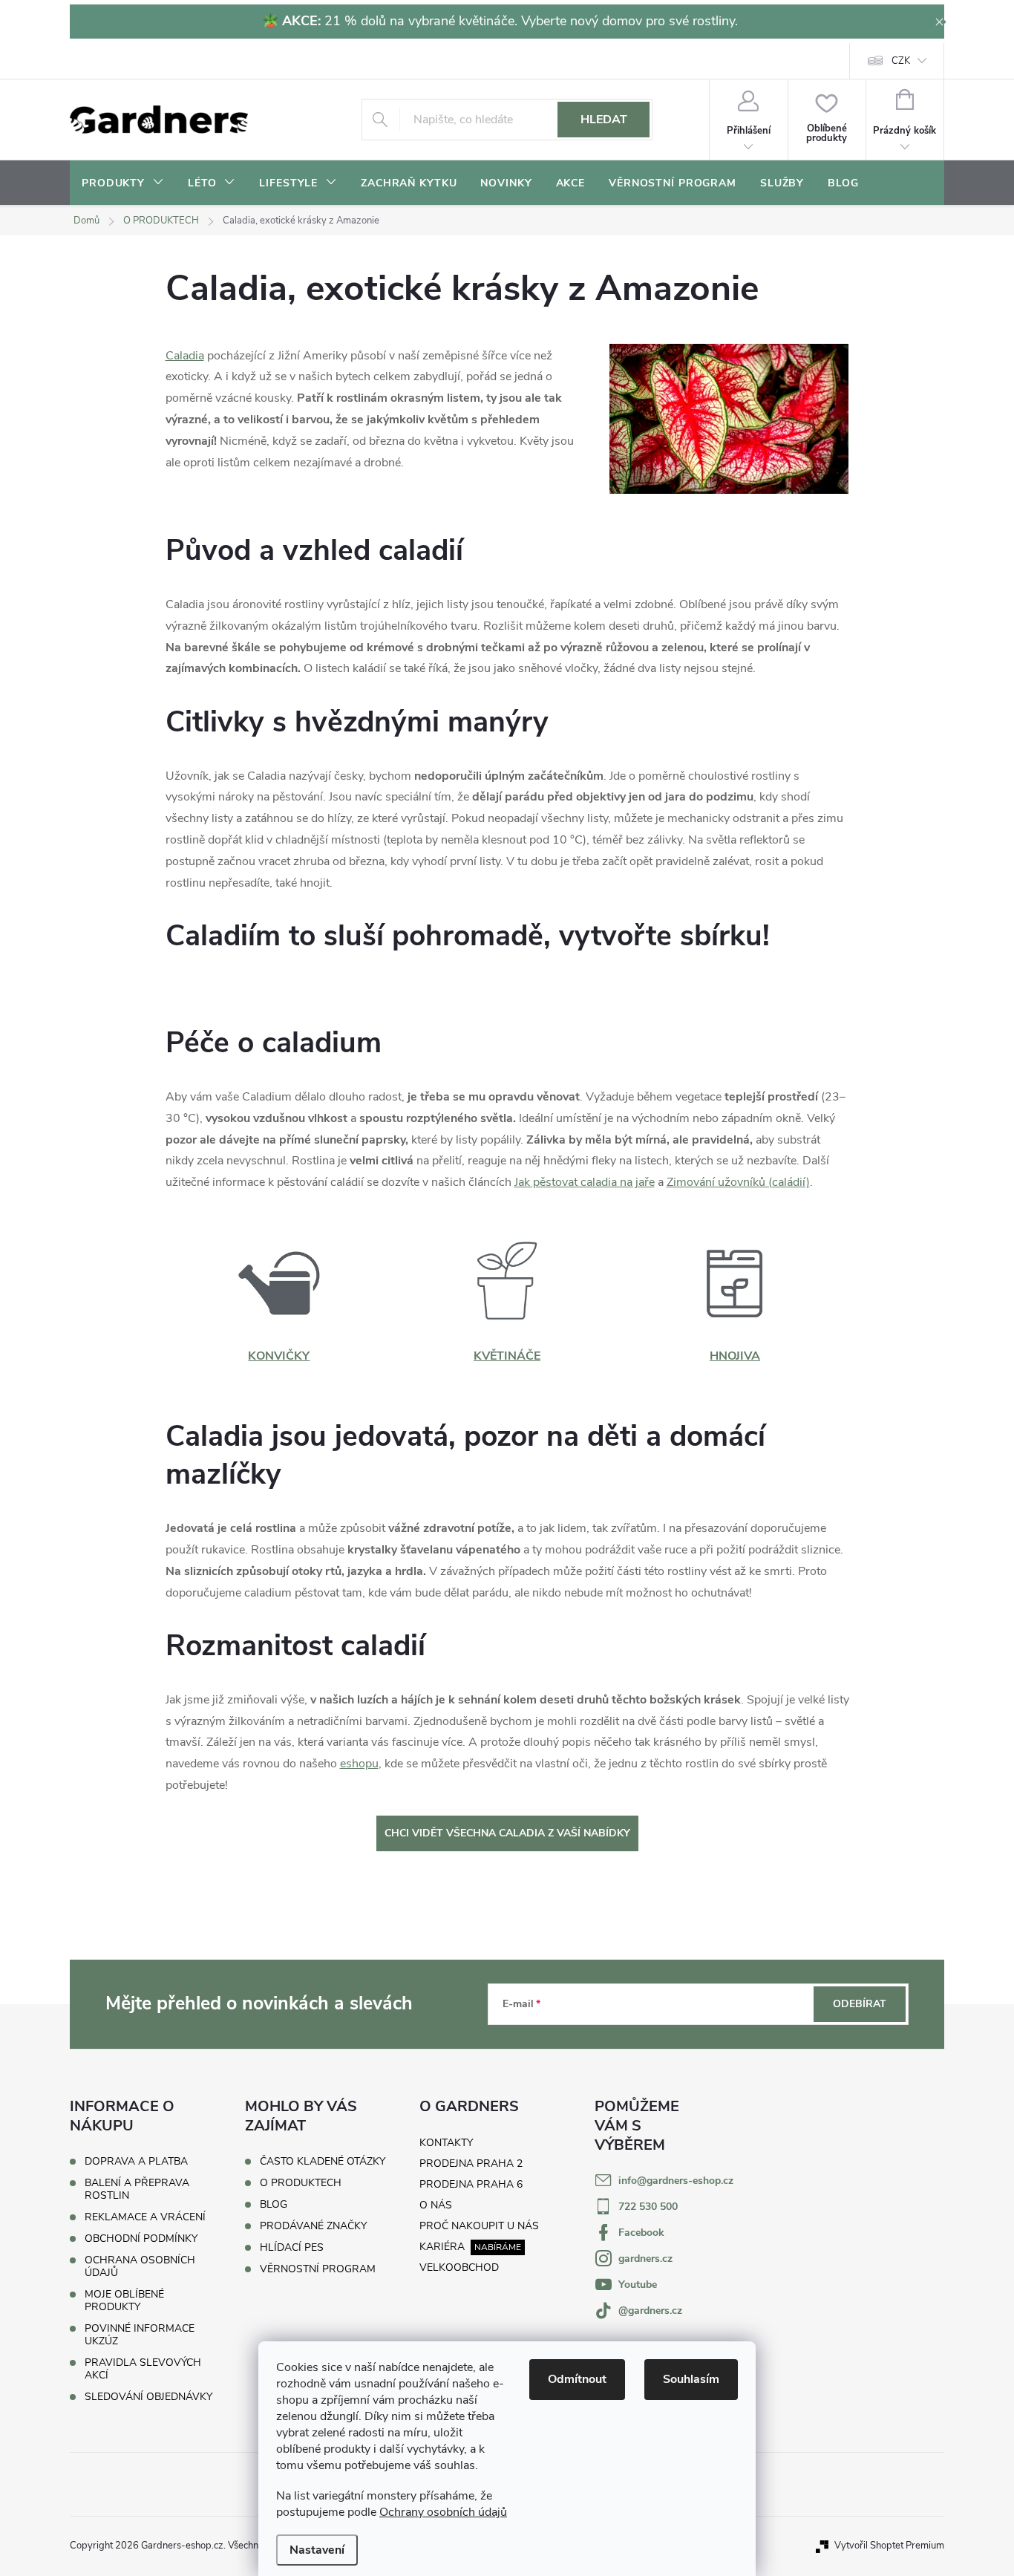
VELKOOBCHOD (459, 2267)
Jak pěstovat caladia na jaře (585, 1182)
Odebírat (860, 2004)
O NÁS (436, 2205)
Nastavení (317, 2550)
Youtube (638, 2285)
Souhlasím (691, 2379)
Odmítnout (577, 2379)
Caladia (185, 356)
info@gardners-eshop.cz (676, 2181)
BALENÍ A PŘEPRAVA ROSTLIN (137, 2189)
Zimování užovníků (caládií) (738, 1182)
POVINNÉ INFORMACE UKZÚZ (140, 2335)
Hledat (604, 120)
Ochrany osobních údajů (443, 2512)
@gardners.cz (650, 2311)
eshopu (359, 1764)
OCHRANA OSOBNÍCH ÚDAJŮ (140, 2266)
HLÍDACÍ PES (292, 2248)
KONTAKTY (446, 2143)
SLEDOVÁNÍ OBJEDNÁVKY (148, 2397)
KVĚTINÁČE (507, 1356)
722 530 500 (648, 2207)
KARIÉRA (442, 2247)
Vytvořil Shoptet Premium (889, 2546)
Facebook (641, 2233)
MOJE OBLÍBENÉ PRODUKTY (124, 2301)
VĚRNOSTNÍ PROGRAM (318, 2269)
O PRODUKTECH (301, 2183)
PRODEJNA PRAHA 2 (471, 2163)
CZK (901, 61)
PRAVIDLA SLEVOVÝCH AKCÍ (143, 2369)
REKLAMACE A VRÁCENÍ (145, 2217)
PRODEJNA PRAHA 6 (471, 2184)
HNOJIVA (735, 1356)
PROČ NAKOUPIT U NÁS (479, 2226)
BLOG (274, 2205)
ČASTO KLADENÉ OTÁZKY (323, 2162)
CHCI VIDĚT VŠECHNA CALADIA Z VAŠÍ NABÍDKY (507, 1833)
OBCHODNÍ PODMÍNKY (141, 2238)
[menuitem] (123, 183)
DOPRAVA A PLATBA (136, 2161)
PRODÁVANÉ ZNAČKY (313, 2226)
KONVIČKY (279, 1356)
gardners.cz (645, 2259)
